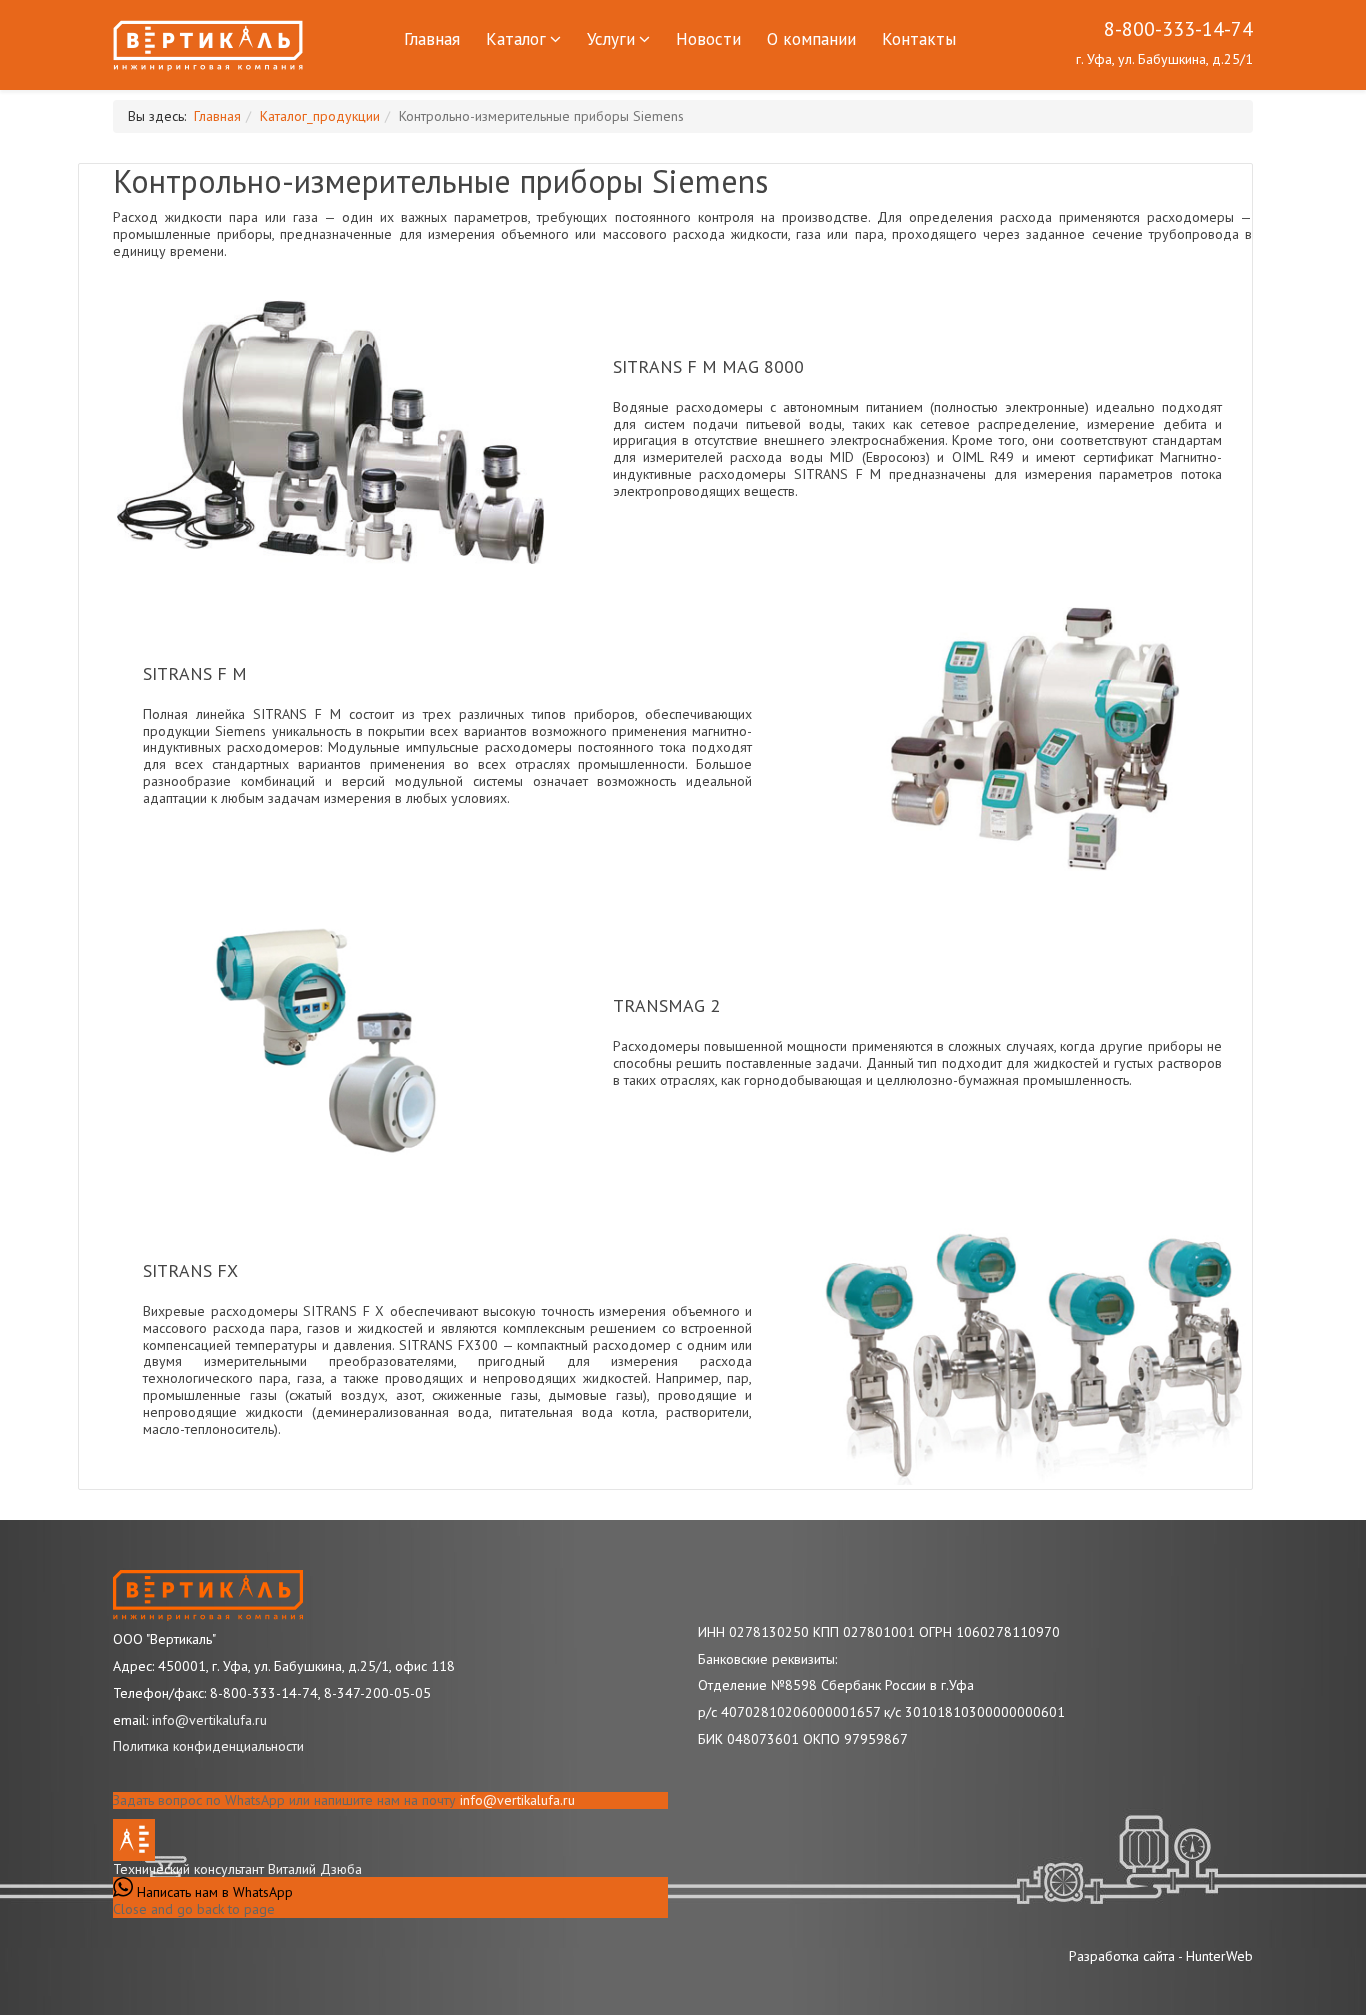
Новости (708, 39)
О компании (811, 39)
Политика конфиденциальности (208, 1746)
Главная (432, 39)
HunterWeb (1219, 1956)
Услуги (611, 39)
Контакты (919, 39)
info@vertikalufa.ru (517, 1800)
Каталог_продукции (320, 116)
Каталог (516, 39)
